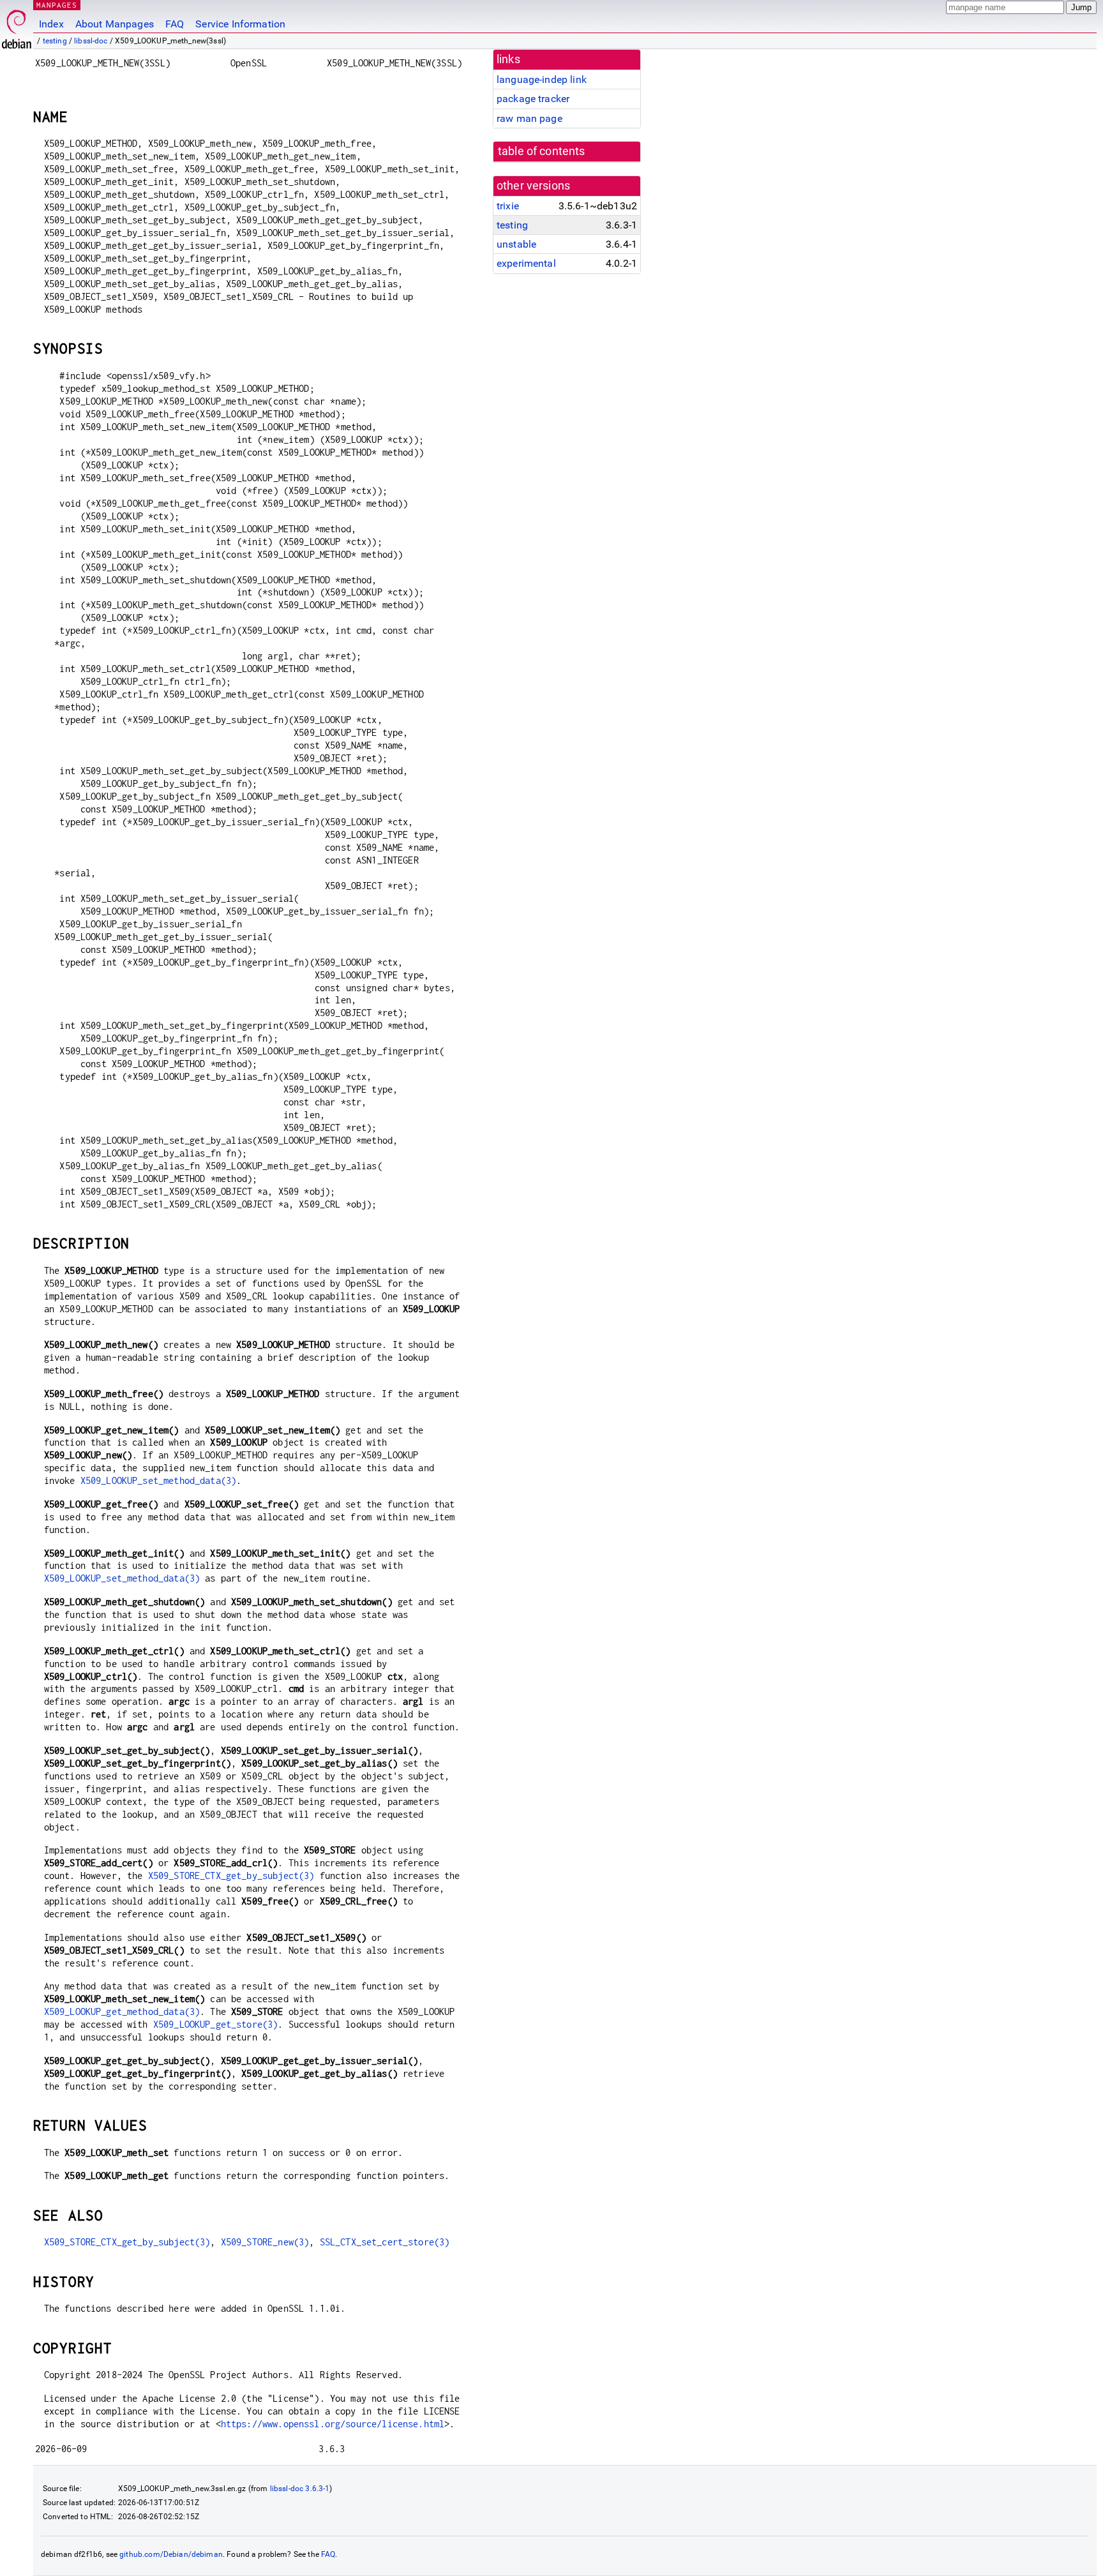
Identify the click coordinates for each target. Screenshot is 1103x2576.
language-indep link (542, 79)
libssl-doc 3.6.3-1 (300, 2489)
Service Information (240, 24)
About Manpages (115, 24)
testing (55, 41)
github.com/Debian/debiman (171, 2554)
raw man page (529, 118)
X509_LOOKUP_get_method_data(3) (122, 2011)
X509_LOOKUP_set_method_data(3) (159, 1480)
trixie (508, 206)
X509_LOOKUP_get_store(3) (216, 2024)
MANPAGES (57, 5)
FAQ (175, 24)
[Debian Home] (17, 26)
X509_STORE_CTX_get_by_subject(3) (231, 1876)
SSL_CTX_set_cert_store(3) (385, 2242)
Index (51, 24)
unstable (516, 244)
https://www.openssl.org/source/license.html (333, 2424)
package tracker (533, 99)
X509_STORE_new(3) (265, 2242)
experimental (526, 263)
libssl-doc (91, 41)
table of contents (542, 151)
